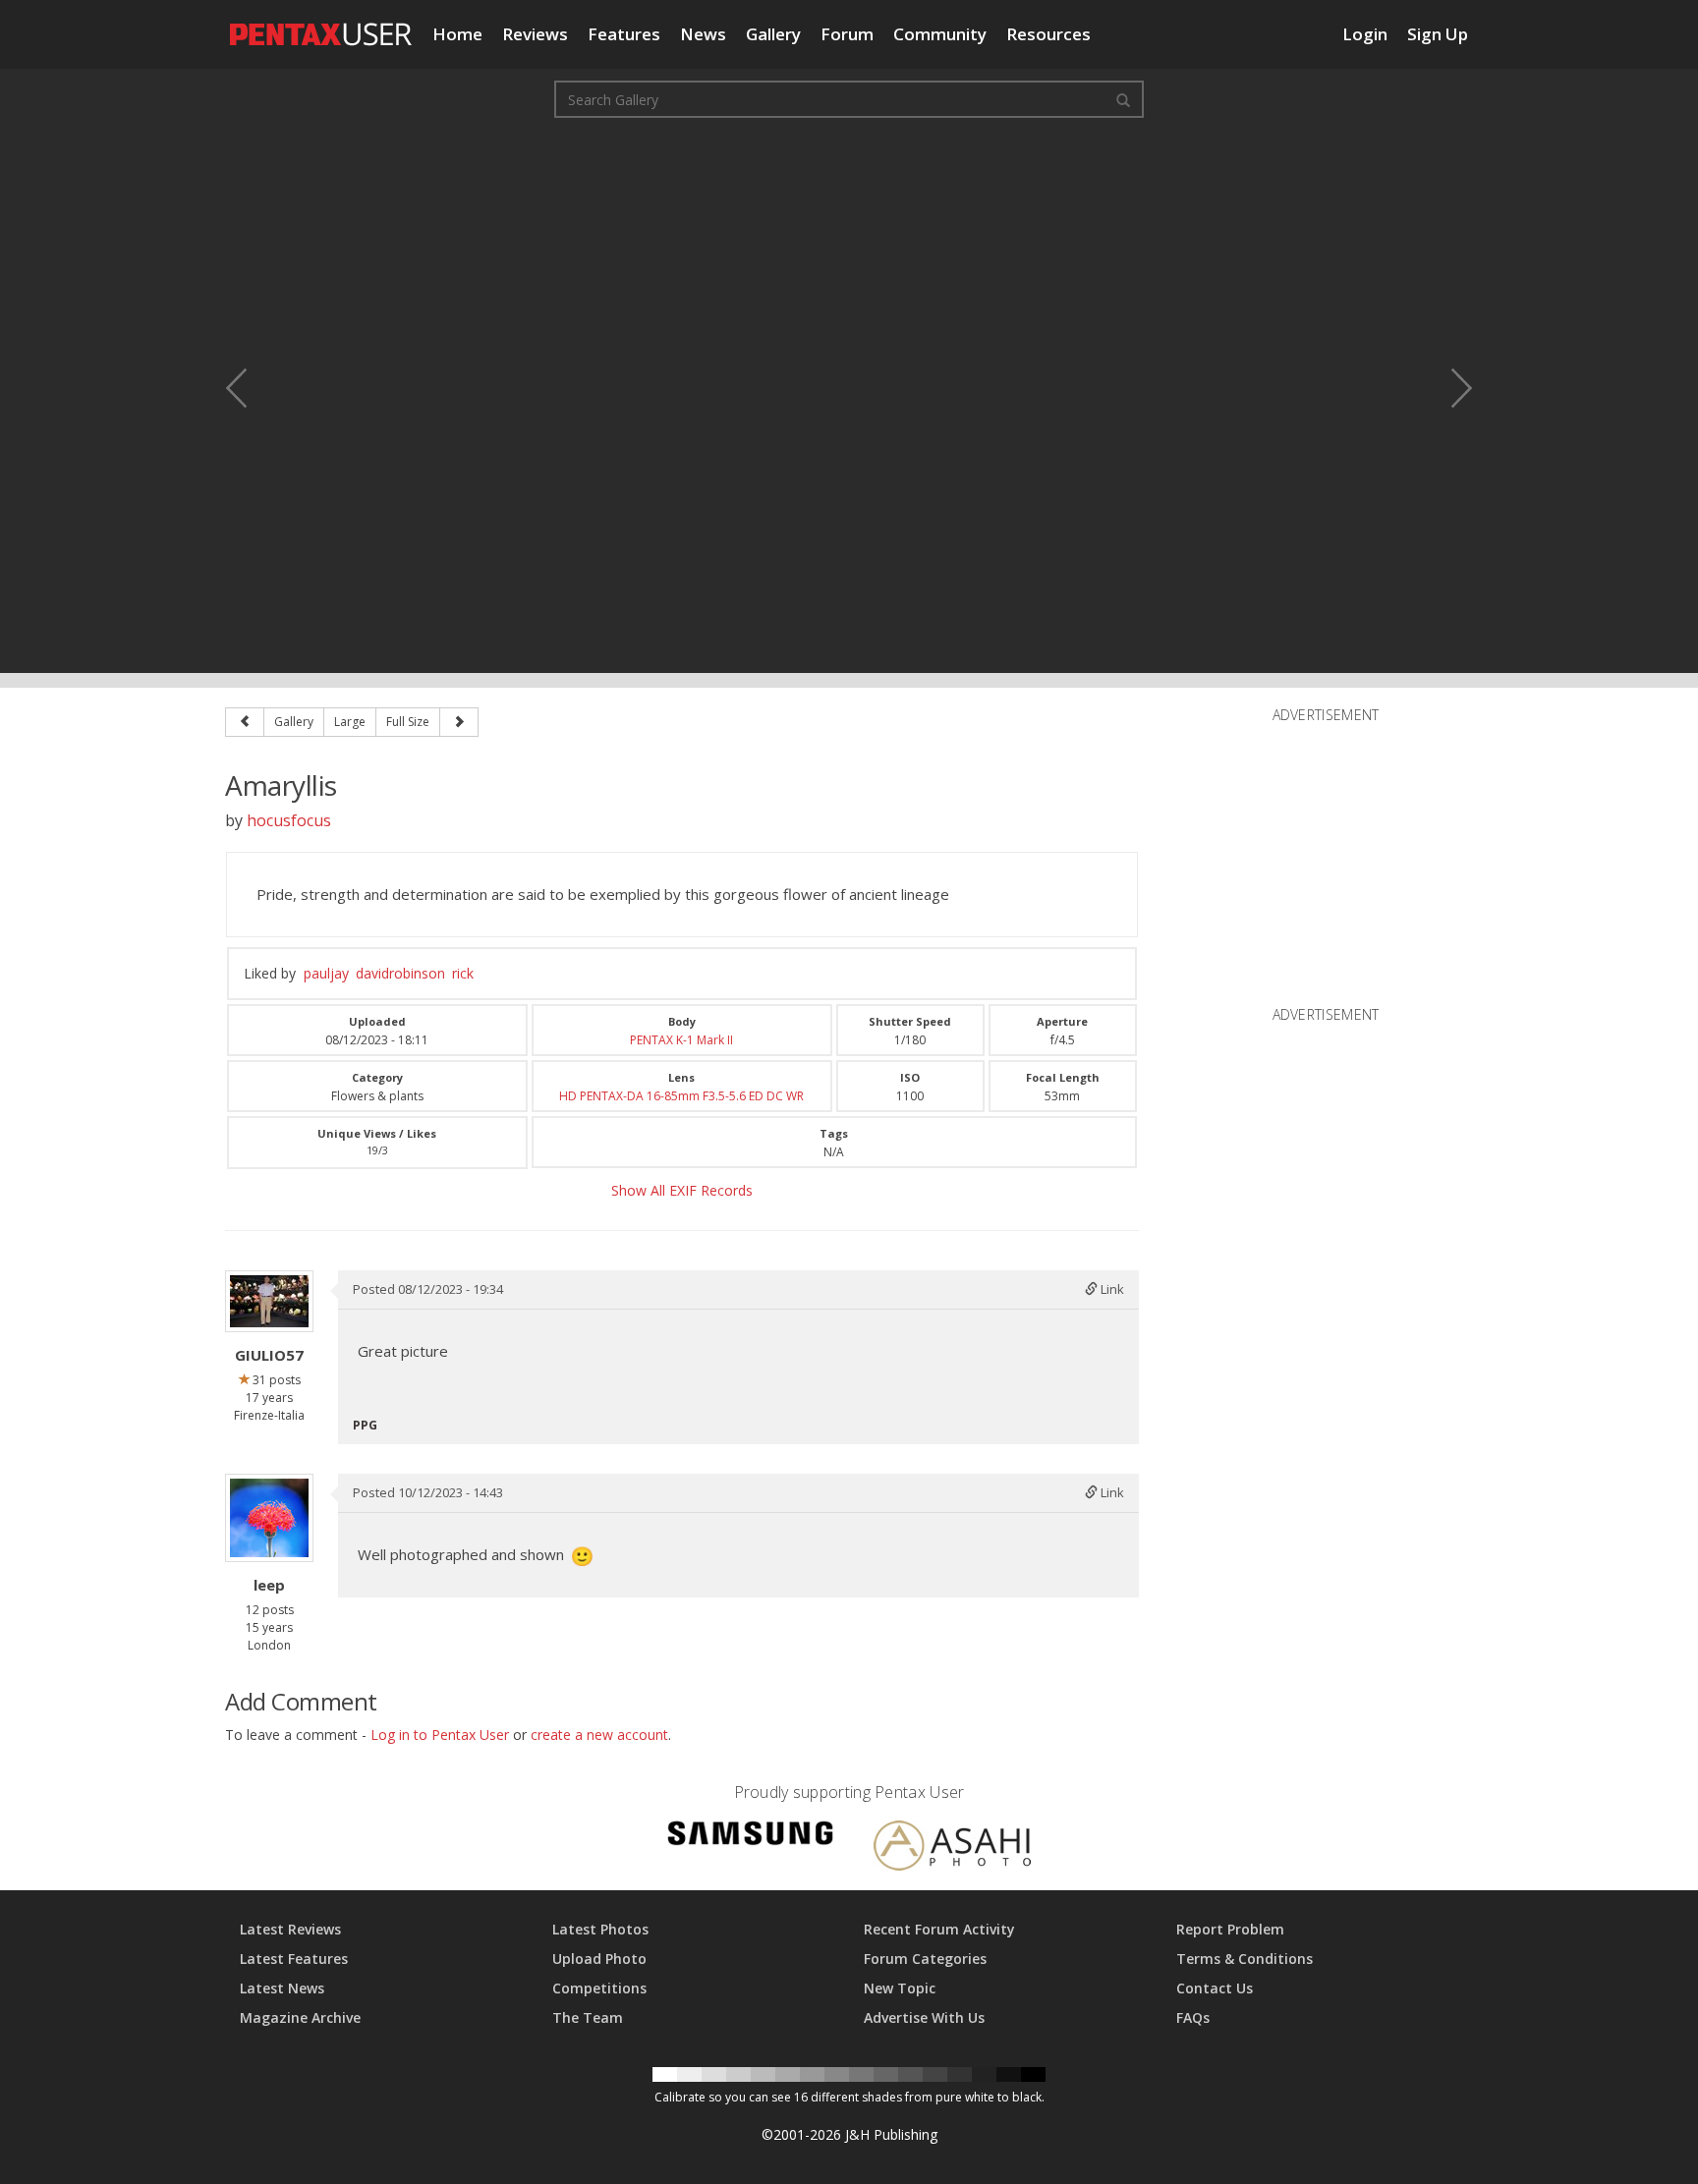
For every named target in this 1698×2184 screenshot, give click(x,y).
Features (624, 34)
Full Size (408, 722)
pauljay (326, 973)
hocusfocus (289, 820)
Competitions (599, 1988)
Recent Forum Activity (939, 1929)
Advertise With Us (924, 2017)
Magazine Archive (300, 2017)
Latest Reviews (290, 1929)
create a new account (599, 1735)
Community (940, 34)
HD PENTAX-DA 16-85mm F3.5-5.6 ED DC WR (681, 1096)
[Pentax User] (321, 25)
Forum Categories (925, 1959)
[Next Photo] (1448, 388)
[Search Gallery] (1123, 99)
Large (350, 722)
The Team (588, 2017)
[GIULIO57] (269, 1301)
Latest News (282, 1988)
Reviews (535, 34)
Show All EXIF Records (682, 1190)
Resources (1048, 34)
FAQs (1193, 2017)
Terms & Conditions (1245, 1959)
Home (457, 34)
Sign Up (1438, 34)
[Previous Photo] (250, 388)
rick (463, 973)
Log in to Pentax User (440, 1735)
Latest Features (294, 1959)
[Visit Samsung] (751, 1837)
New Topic (900, 1988)
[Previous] (245, 722)
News (703, 34)
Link (1111, 1289)
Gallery (773, 34)
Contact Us (1215, 1988)
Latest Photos (600, 1929)
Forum (847, 34)
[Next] (459, 722)
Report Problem (1230, 1929)
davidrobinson (400, 973)
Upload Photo (599, 1959)
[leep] (269, 1518)
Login (1365, 34)
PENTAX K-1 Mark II (681, 1040)
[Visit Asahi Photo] (952, 1849)
